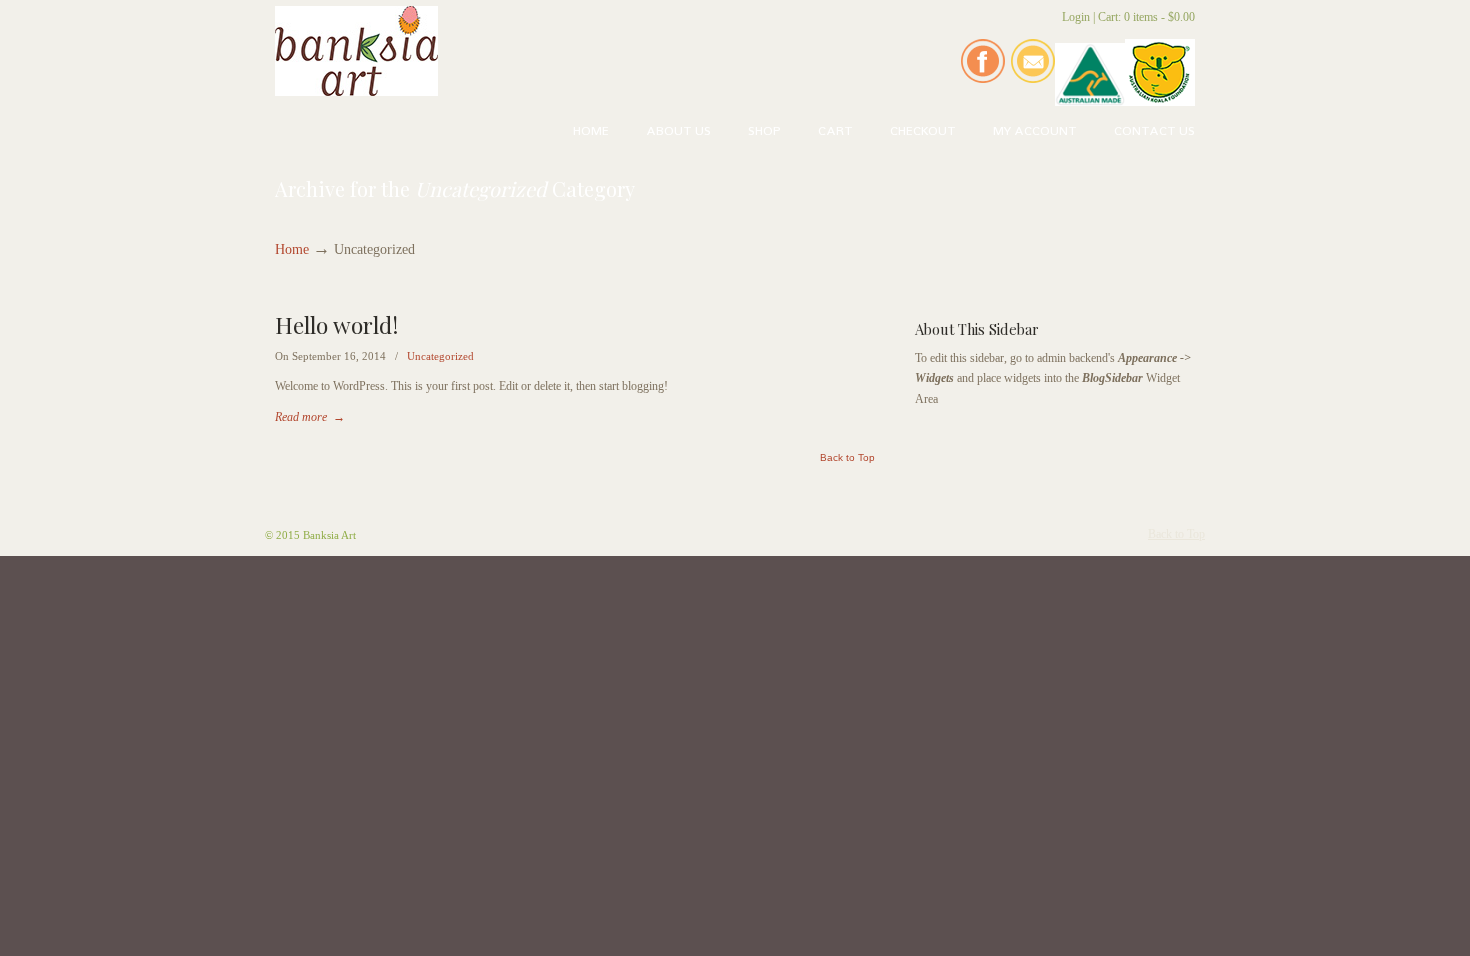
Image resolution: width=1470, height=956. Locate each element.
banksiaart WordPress (356, 51)
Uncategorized (440, 356)
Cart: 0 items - (1146, 17)
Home (292, 249)
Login (1076, 17)
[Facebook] (983, 79)
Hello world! (336, 324)
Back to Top (847, 458)
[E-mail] (1033, 79)
